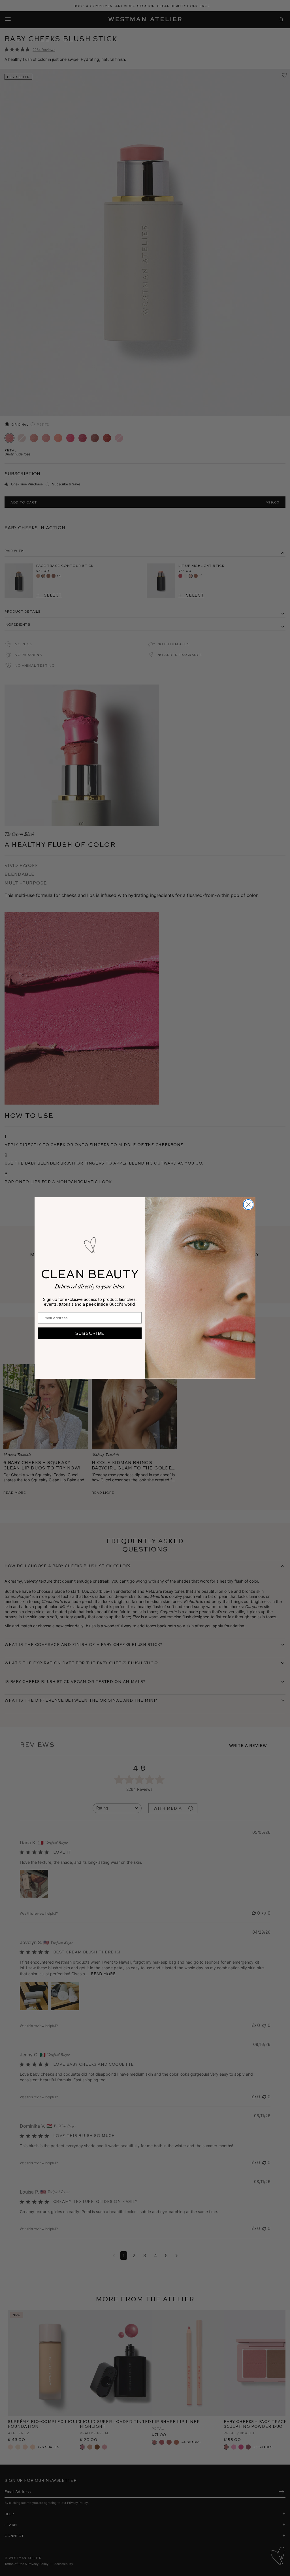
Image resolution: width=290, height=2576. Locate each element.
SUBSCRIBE (90, 1333)
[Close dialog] (248, 1205)
